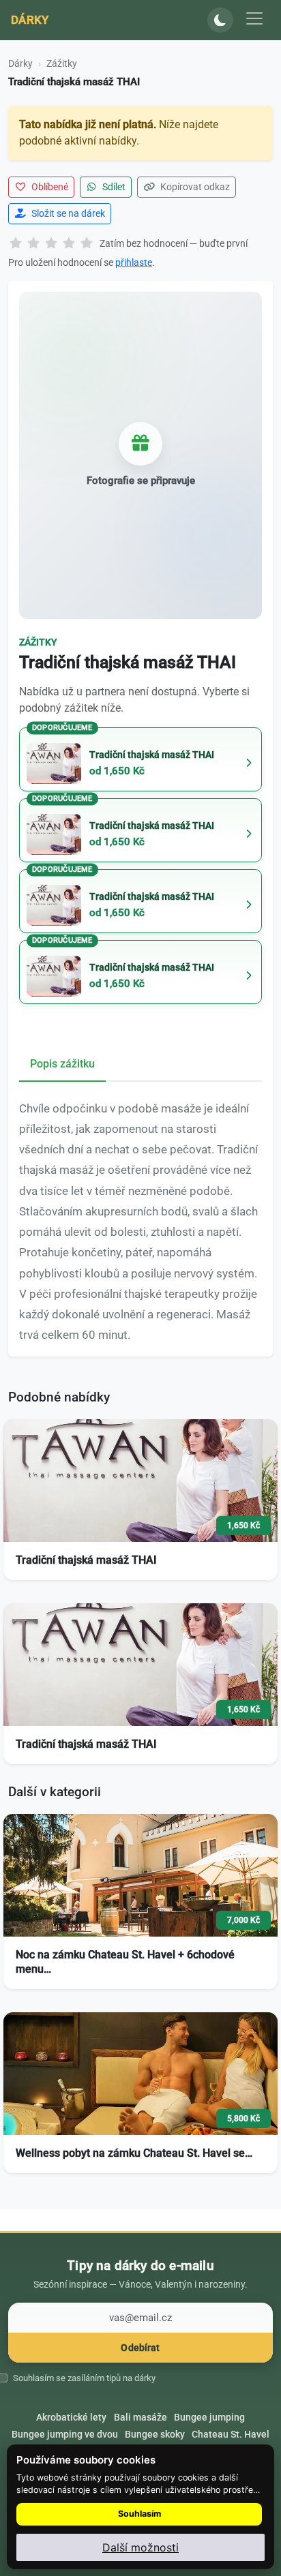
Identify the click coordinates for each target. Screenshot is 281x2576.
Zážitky (62, 63)
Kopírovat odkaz (194, 187)
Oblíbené (49, 187)
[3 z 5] (51, 244)
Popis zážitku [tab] (62, 1064)
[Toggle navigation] (254, 18)
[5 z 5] (87, 244)
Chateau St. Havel (231, 2434)
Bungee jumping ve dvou (65, 2434)
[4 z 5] (69, 244)
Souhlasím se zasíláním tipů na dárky (84, 2378)
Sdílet (113, 187)
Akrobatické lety (71, 2417)
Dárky (30, 20)
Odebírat (140, 2348)
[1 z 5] (16, 244)
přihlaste (134, 262)
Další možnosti (140, 2547)
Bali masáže (140, 2417)
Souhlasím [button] (139, 2514)
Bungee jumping (209, 2417)
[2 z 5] (33, 244)
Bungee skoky (155, 2434)
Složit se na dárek (67, 213)
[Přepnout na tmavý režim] (220, 20)
